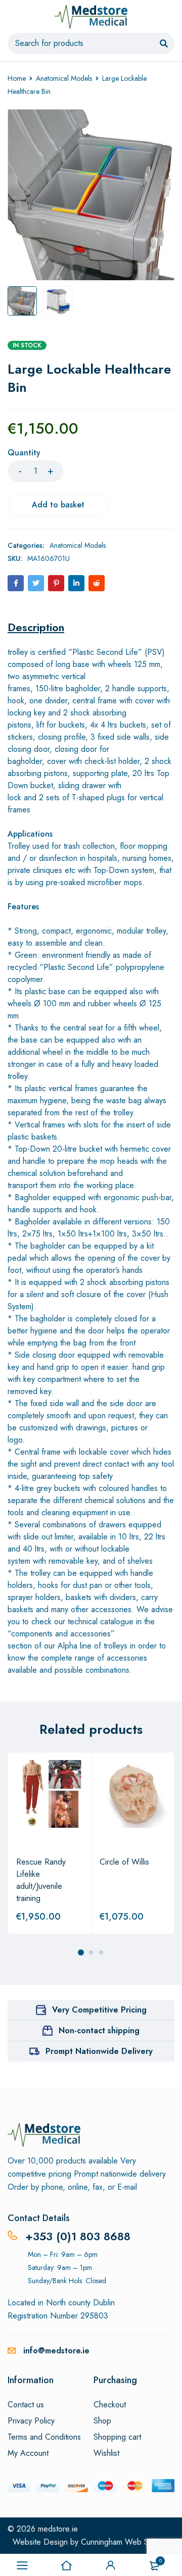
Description (36, 627)
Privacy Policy (31, 2421)
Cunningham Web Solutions (128, 2542)
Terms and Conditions (44, 2437)
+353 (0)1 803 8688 (78, 2236)
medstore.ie (58, 2529)
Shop (102, 2421)
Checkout (110, 2405)
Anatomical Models (64, 78)
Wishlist (106, 2453)
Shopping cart (117, 2437)
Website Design (40, 2542)
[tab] (36, 627)
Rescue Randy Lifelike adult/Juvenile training (41, 1880)
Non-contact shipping (99, 2030)
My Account (28, 2453)
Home (17, 78)
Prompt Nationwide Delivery (99, 2051)
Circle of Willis (124, 1862)
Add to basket (58, 505)
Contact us (26, 2405)
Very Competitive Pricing (99, 2010)
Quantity (24, 453)
